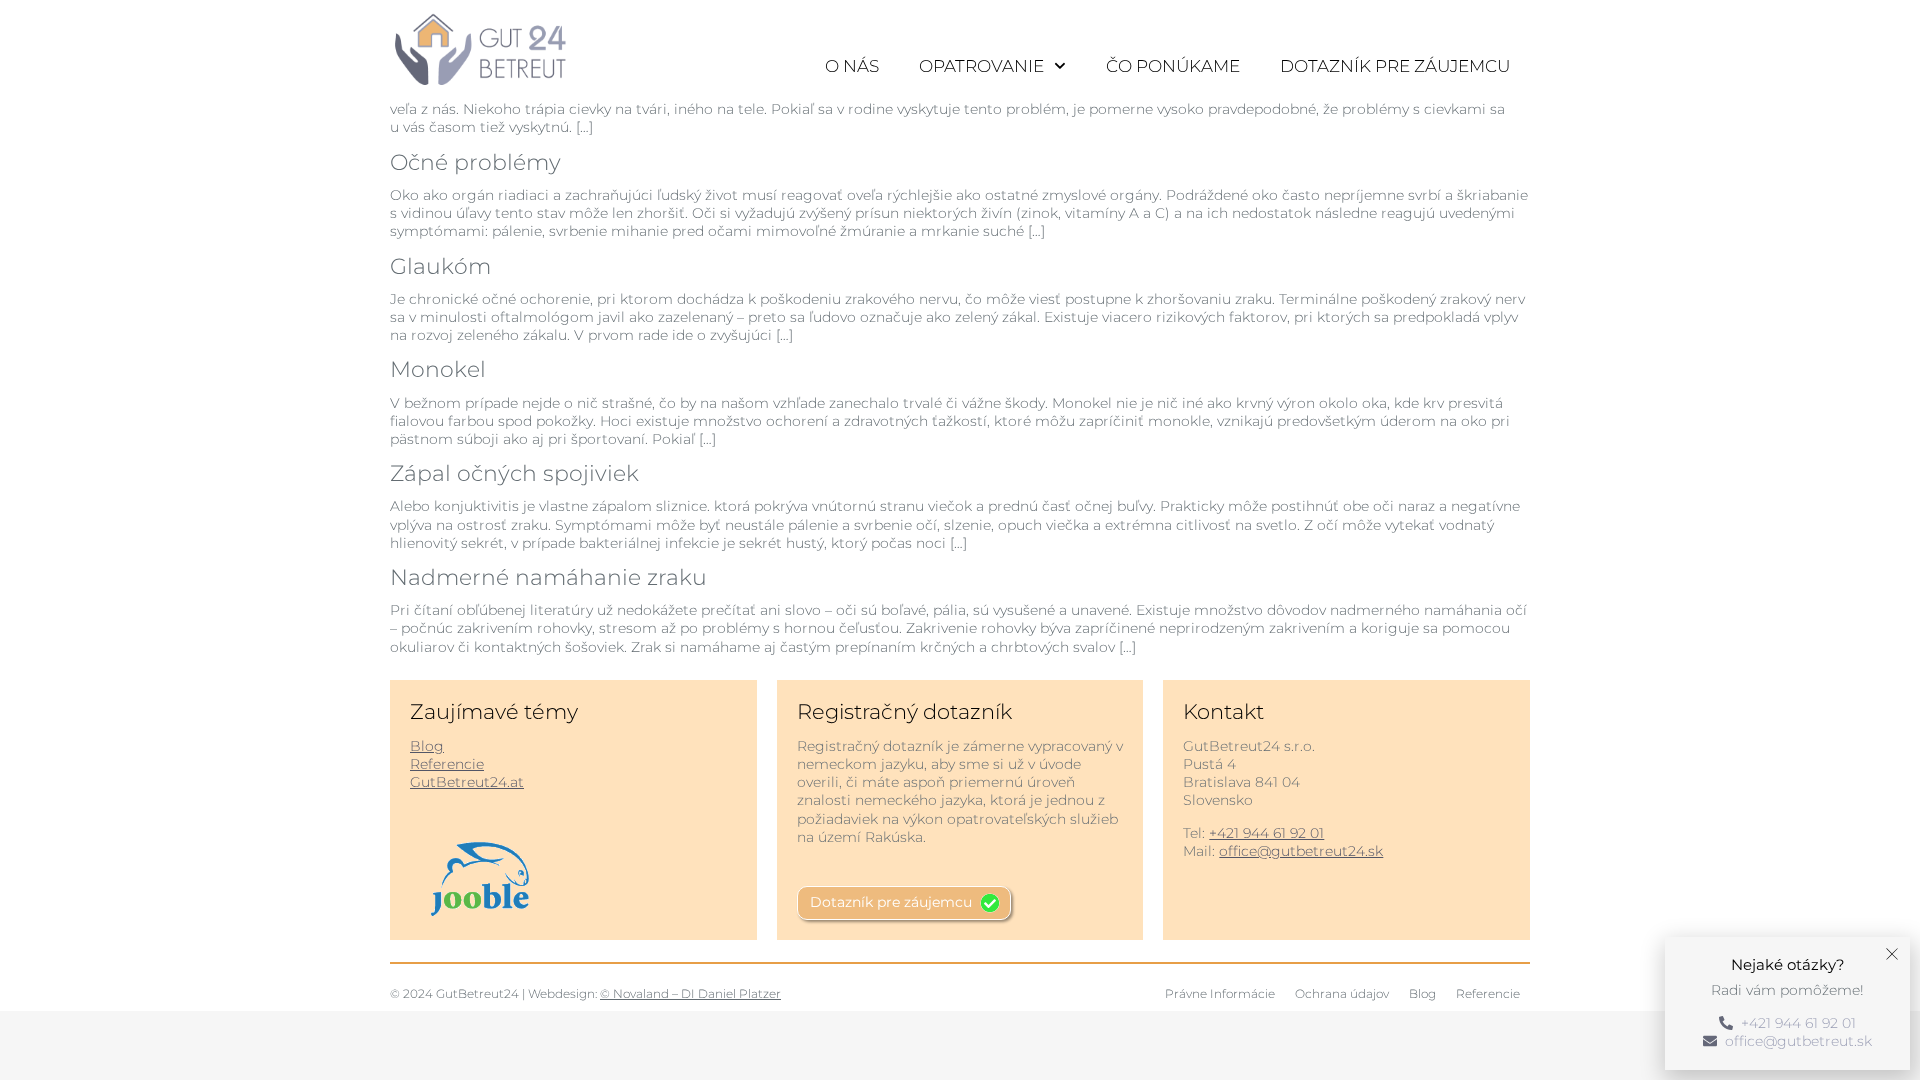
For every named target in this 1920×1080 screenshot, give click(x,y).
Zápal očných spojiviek (514, 473)
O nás (852, 66)
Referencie (447, 764)
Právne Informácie (1220, 993)
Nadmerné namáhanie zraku (548, 577)
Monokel (438, 369)
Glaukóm (440, 266)
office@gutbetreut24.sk (1301, 851)
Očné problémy (475, 162)
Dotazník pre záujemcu (1395, 66)
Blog (427, 746)
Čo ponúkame (1173, 66)
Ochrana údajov (1342, 993)
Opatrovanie (981, 66)
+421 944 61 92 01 (1266, 833)
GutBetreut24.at (467, 782)
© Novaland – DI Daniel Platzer (690, 993)
